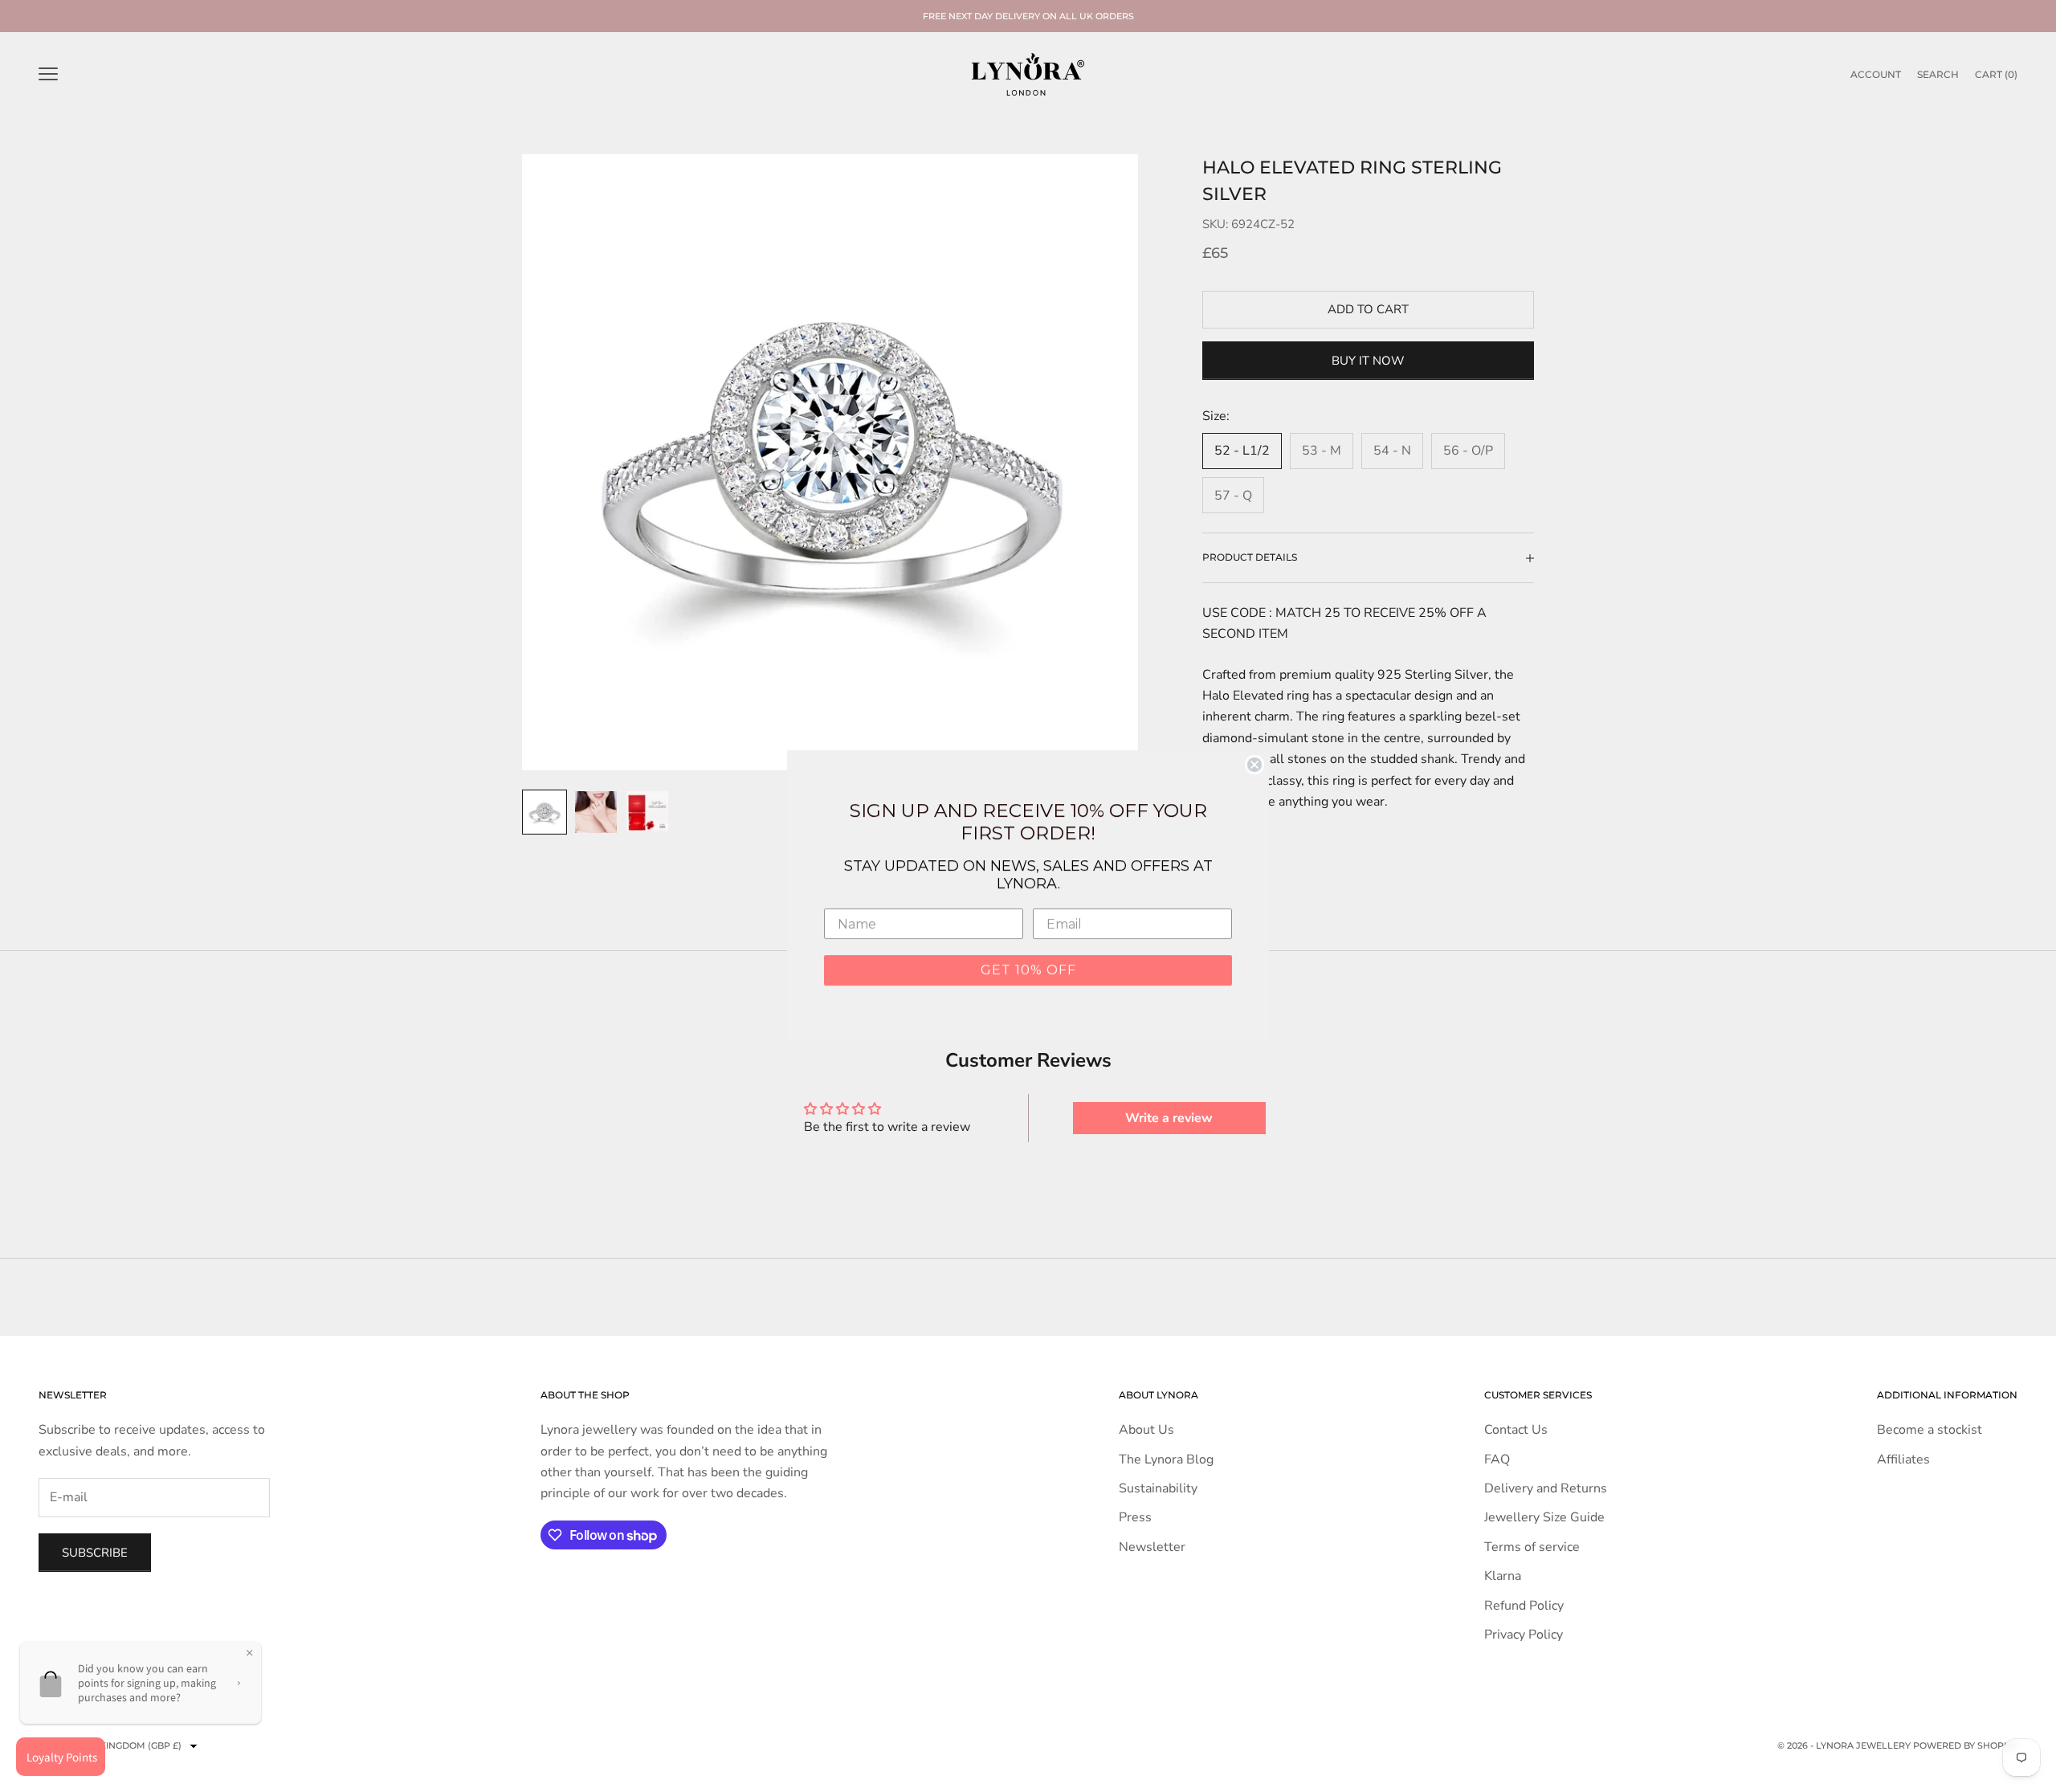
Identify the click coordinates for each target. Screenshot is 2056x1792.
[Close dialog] (1254, 765)
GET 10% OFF (1028, 970)
